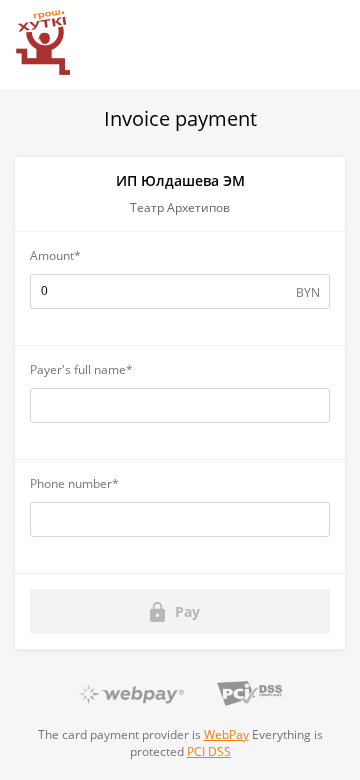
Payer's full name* (81, 369)
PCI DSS (209, 751)
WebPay (226, 734)
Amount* (55, 255)
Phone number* (74, 483)
